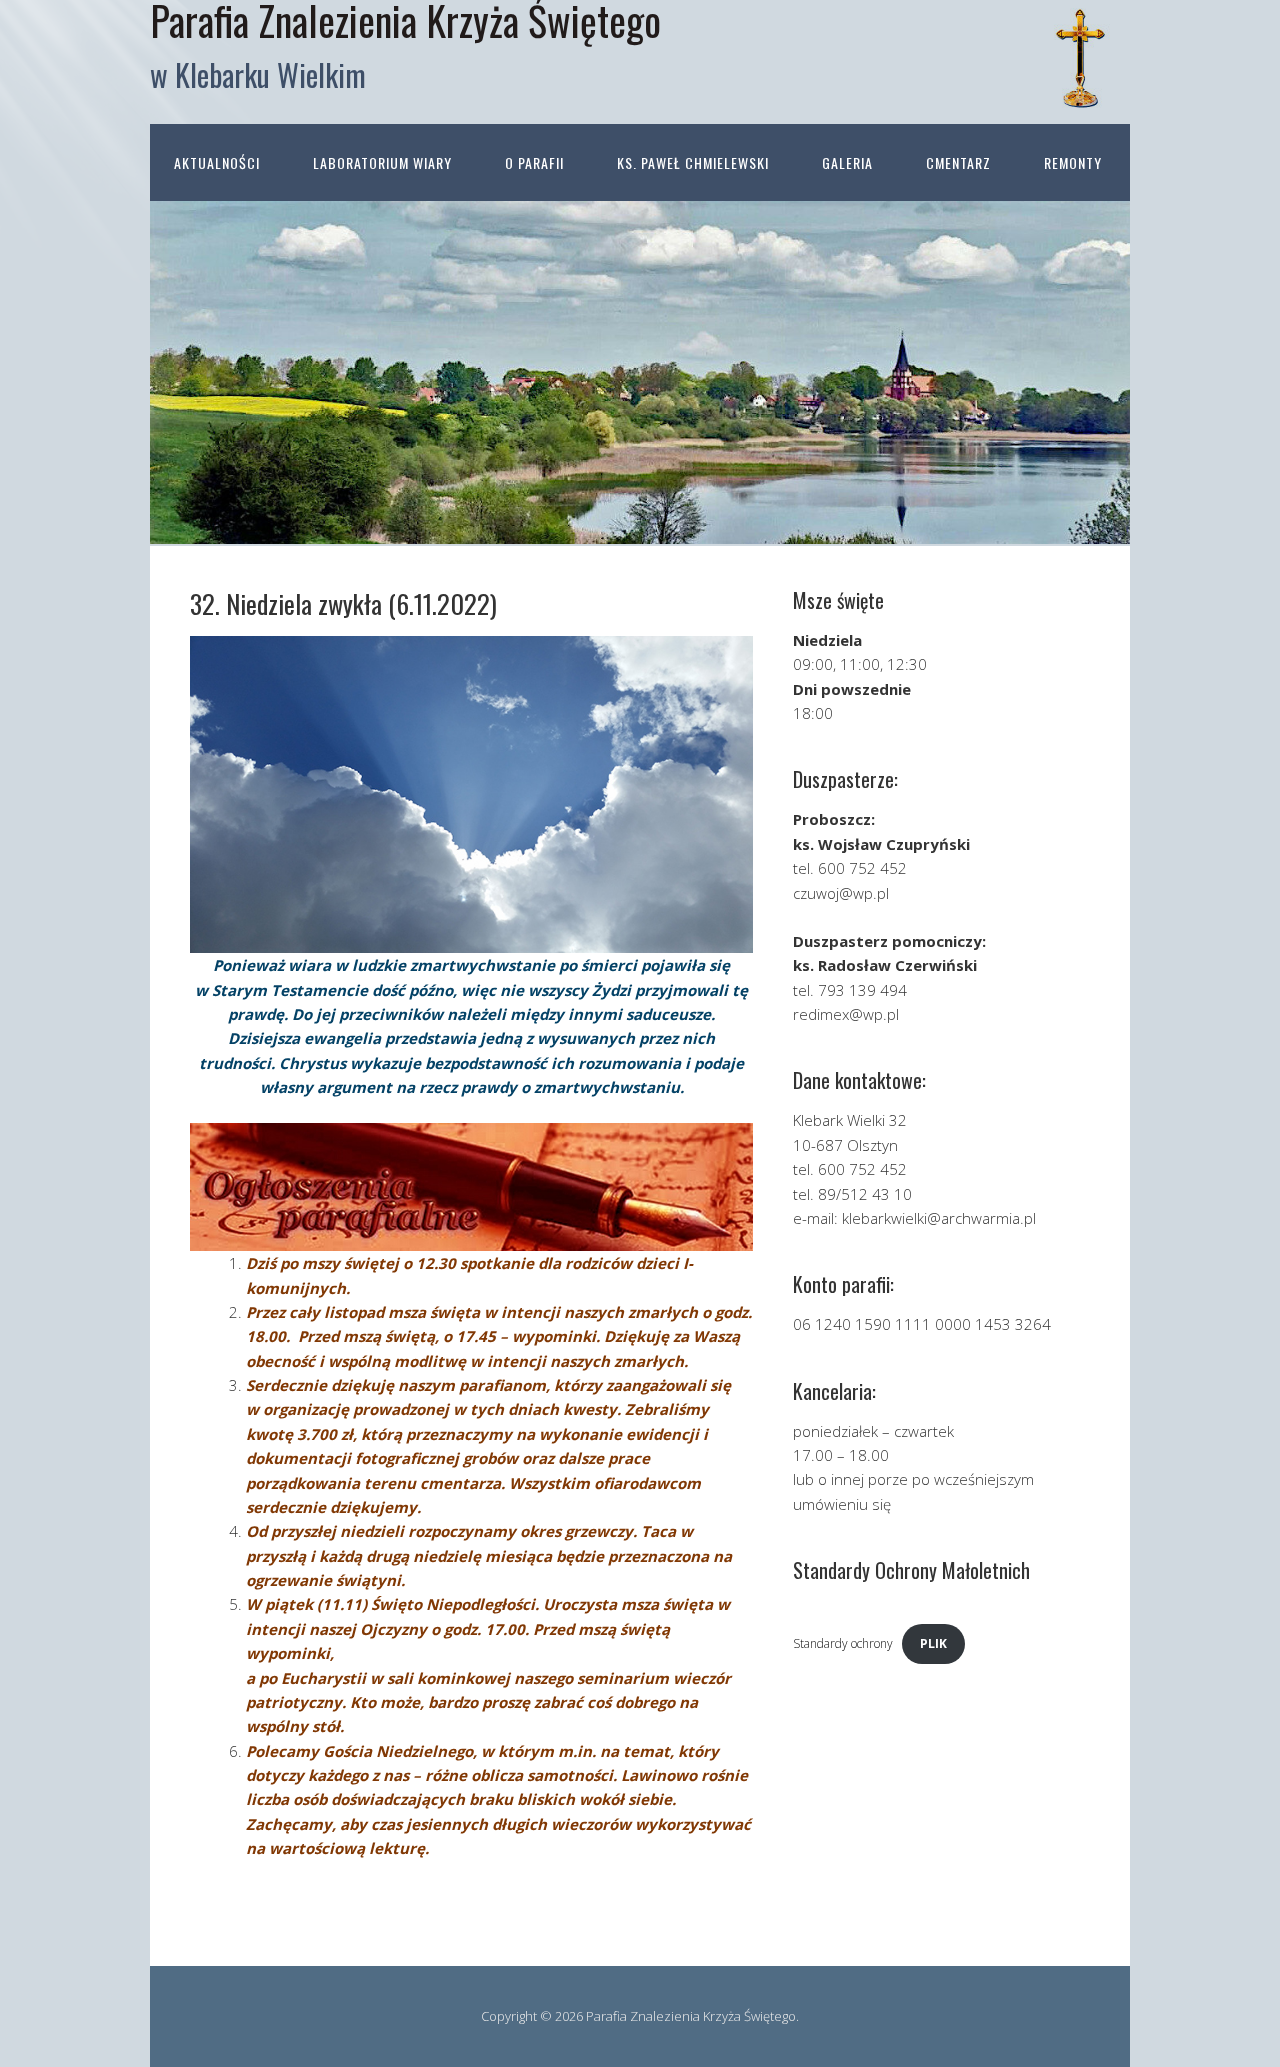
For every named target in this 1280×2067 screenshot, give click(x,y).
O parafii (534, 162)
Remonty (1073, 162)
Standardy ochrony (843, 1643)
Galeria (847, 162)
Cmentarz (958, 162)
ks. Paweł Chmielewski (693, 162)
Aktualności (217, 162)
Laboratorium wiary (382, 162)
